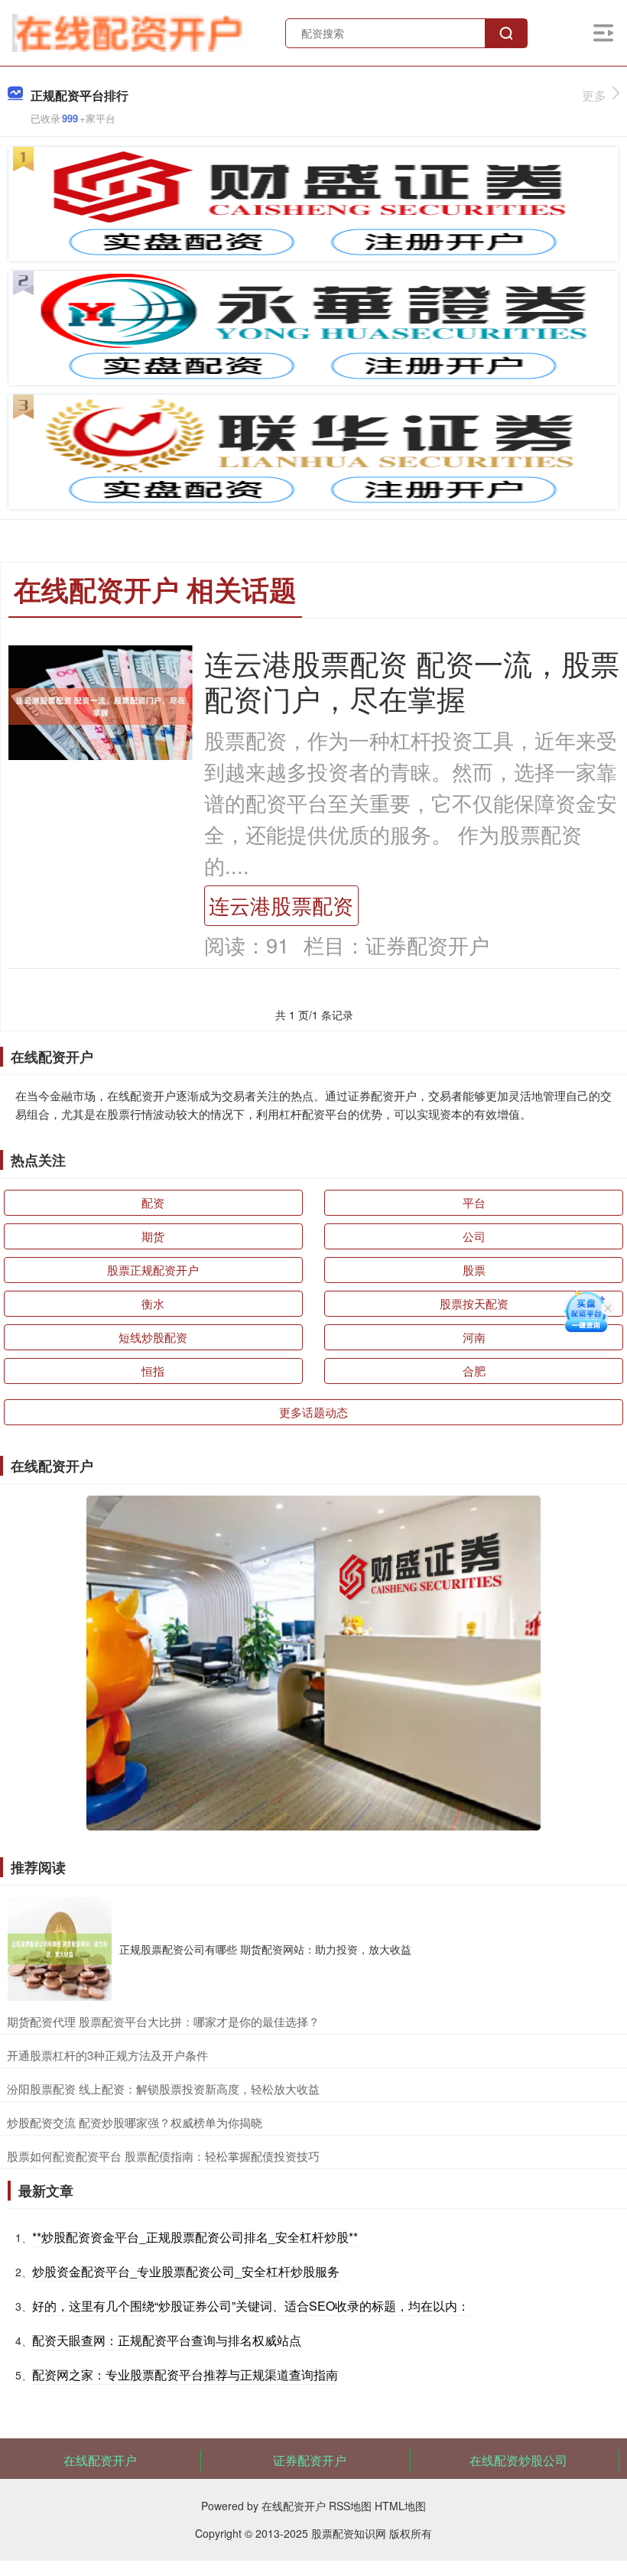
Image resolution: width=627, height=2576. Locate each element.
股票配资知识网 (349, 2533)
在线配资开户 (100, 2460)
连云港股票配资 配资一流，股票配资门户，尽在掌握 (412, 680)
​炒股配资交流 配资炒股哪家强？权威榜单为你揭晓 (135, 2122)
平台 (474, 1202)
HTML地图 (400, 2506)
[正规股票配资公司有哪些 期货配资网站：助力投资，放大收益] (60, 1949)
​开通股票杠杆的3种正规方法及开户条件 (107, 2055)
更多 (594, 95)
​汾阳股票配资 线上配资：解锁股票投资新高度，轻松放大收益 (163, 2089)
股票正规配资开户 (153, 1270)
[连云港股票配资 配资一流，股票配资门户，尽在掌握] (101, 705)
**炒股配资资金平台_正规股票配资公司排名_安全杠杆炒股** (195, 2237)
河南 (474, 1337)
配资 (153, 1202)
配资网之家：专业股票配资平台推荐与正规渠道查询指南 (185, 2375)
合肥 (474, 1371)
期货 (153, 1236)
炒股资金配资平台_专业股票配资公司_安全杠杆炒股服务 (186, 2271)
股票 (474, 1270)
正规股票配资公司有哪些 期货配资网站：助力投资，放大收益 (265, 1949)
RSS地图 (350, 2506)
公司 (474, 1236)
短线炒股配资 (153, 1337)
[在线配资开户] (131, 31)
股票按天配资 (474, 1303)
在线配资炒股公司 (518, 2460)
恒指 (153, 1371)
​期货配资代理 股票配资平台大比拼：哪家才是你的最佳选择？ (163, 2021)
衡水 (153, 1303)
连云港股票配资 (281, 905)
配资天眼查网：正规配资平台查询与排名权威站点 (167, 2340)
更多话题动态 (313, 1412)
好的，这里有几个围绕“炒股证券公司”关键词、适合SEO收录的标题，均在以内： (251, 2306)
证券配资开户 (310, 2460)
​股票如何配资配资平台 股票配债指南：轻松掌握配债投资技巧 (163, 2156)
